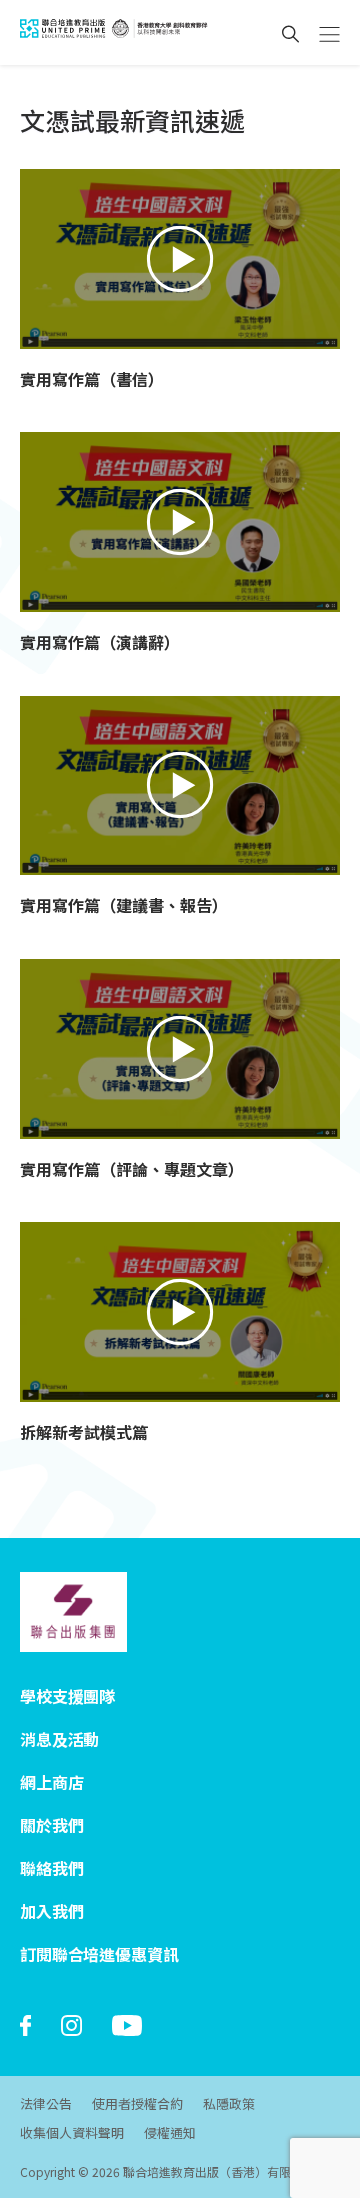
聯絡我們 (51, 1868)
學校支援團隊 (67, 1696)
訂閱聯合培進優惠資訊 (99, 1954)
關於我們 (51, 1825)
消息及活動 (59, 1739)
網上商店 (51, 1782)
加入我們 (51, 1911)
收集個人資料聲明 (72, 2132)
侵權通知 (170, 2132)
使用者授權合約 (137, 2103)
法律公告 (46, 2103)
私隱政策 (229, 2103)
